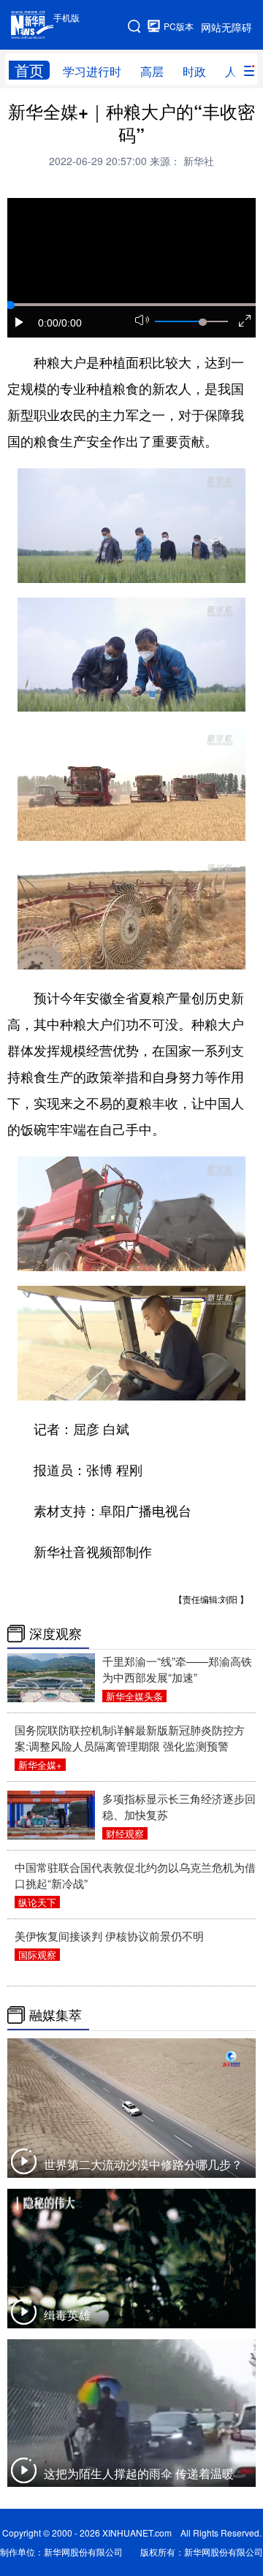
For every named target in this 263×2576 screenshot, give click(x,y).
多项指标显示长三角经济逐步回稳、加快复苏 (179, 1806)
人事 (237, 71)
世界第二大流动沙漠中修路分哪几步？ (143, 2164)
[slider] (202, 322)
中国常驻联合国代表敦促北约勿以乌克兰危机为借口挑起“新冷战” (135, 1875)
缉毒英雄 (67, 2315)
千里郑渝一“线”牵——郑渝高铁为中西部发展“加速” (177, 1669)
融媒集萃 (56, 2015)
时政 (194, 71)
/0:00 (70, 323)
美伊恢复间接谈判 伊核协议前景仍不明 (109, 1936)
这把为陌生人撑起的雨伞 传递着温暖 (139, 2473)
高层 (152, 71)
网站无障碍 (226, 27)
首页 (29, 70)
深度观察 (56, 1634)
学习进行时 (92, 71)
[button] (20, 322)
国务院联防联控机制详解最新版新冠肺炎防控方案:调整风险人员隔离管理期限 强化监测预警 (130, 1738)
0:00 (48, 323)
